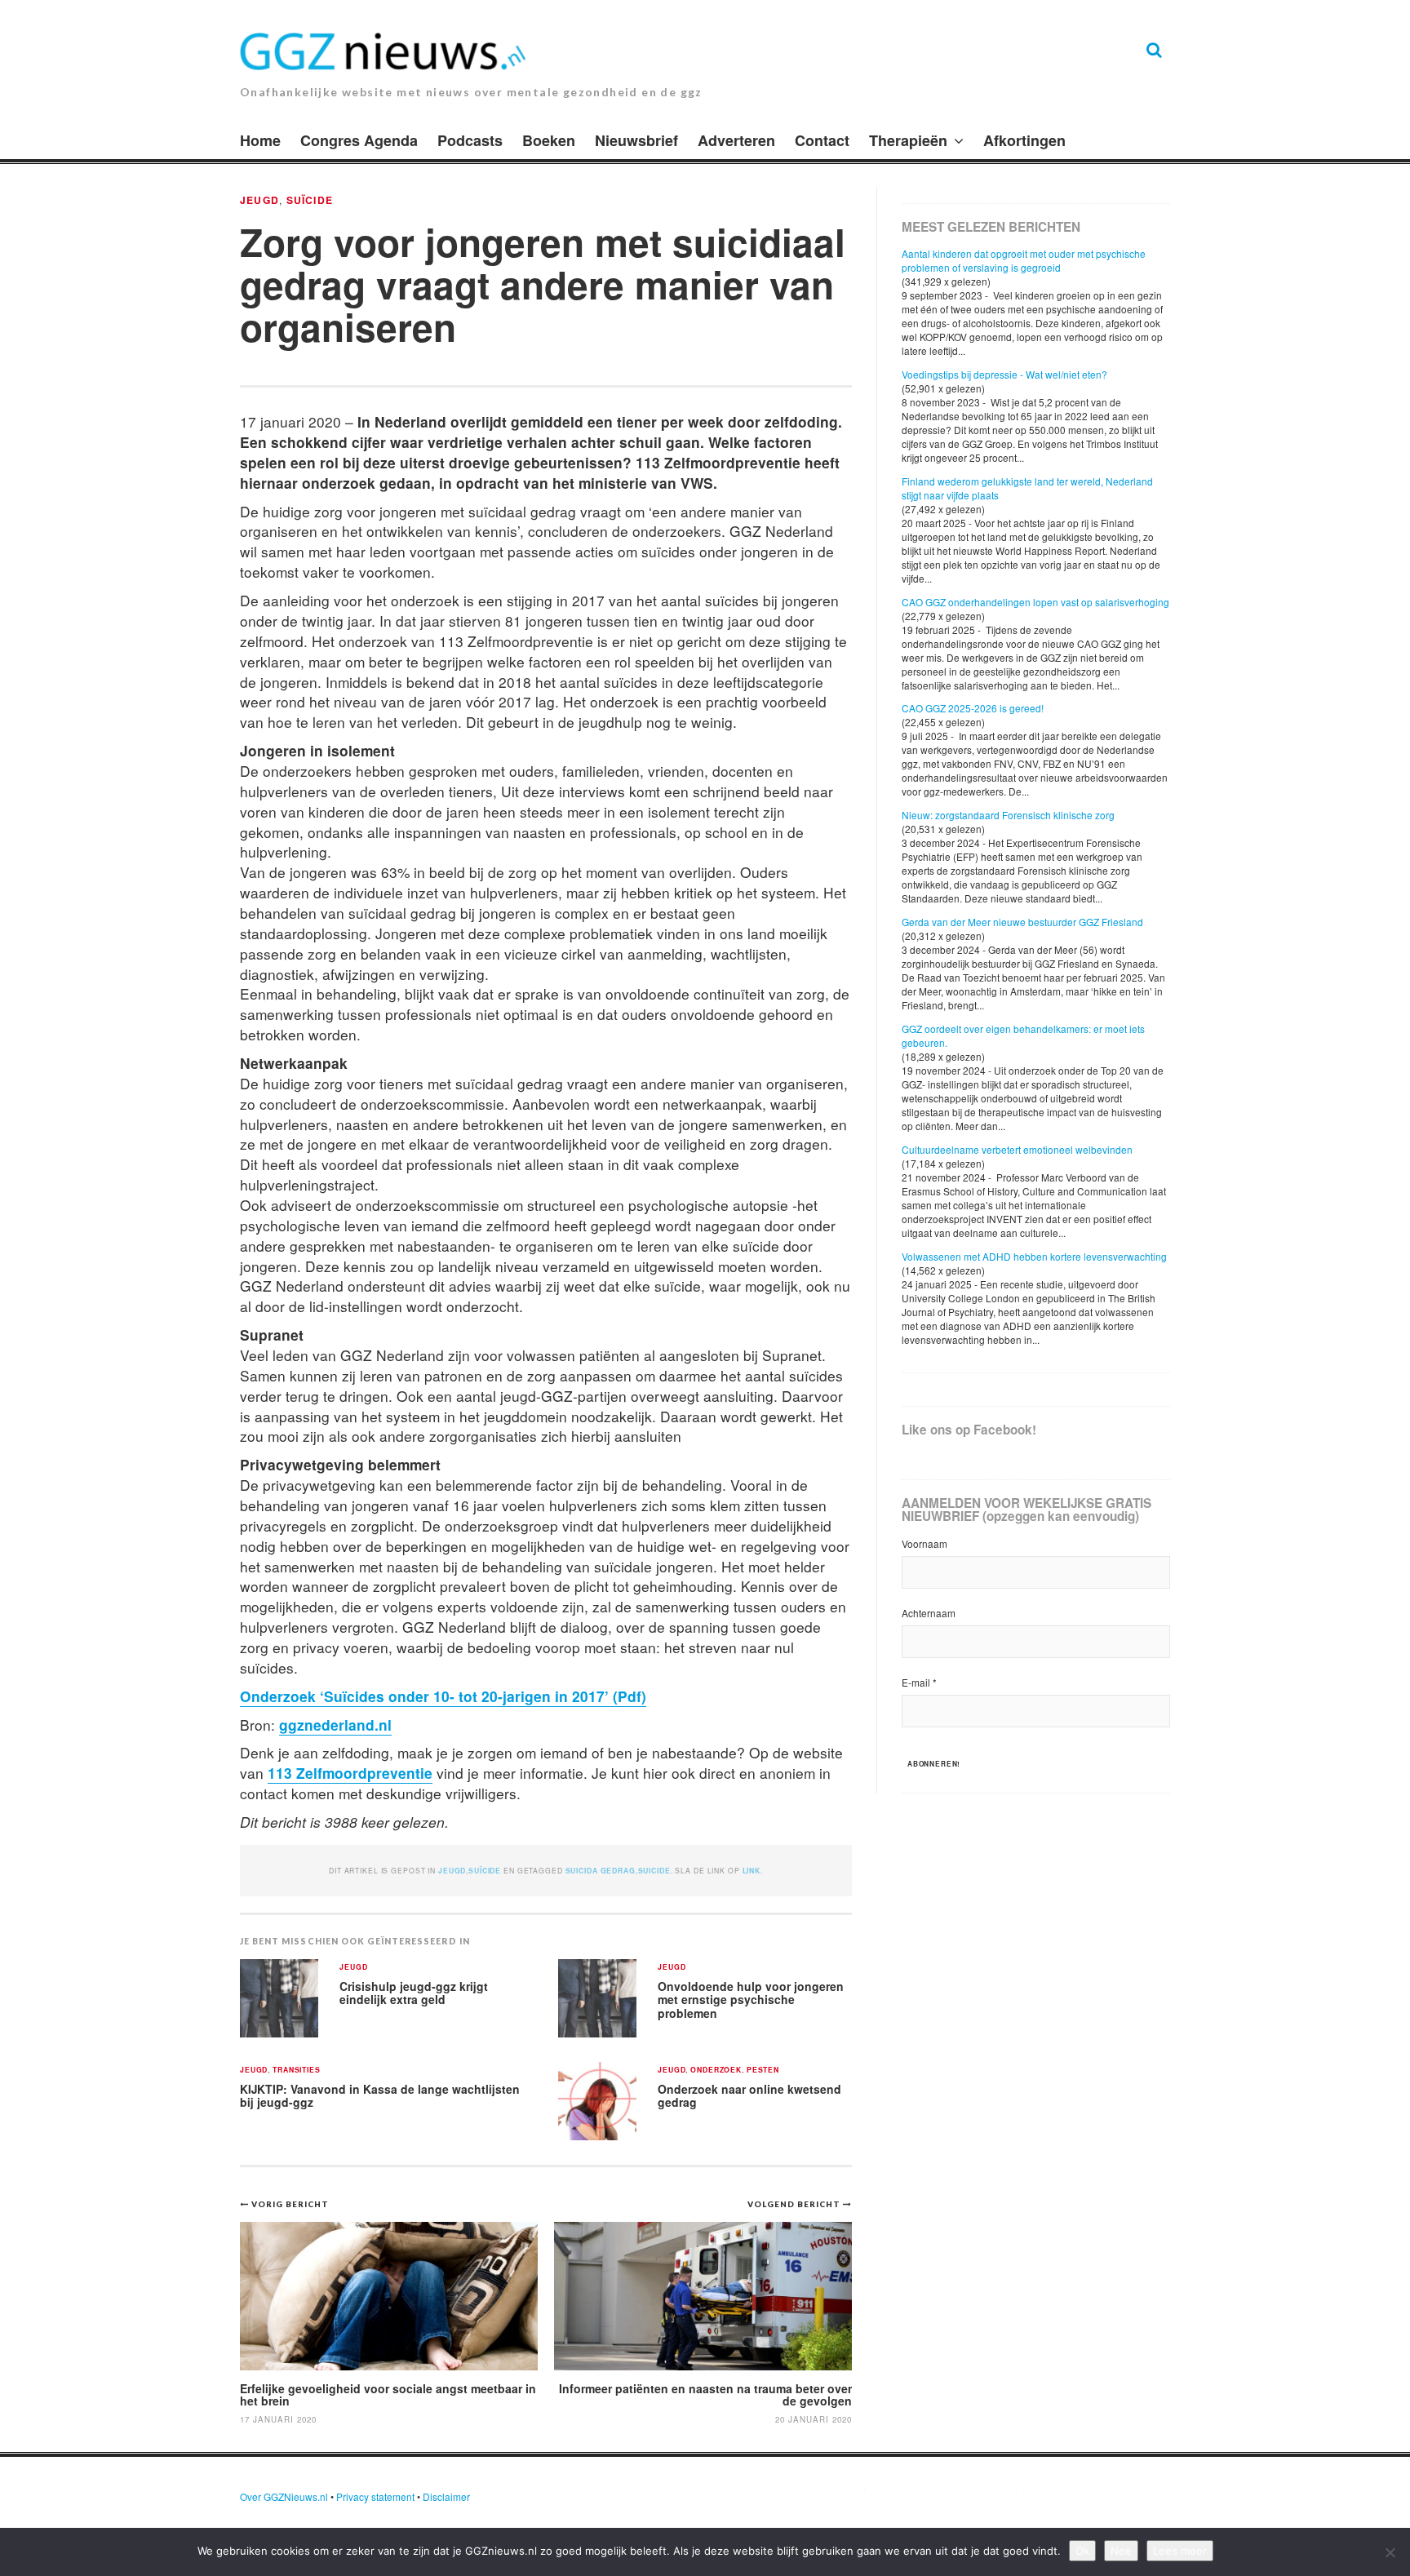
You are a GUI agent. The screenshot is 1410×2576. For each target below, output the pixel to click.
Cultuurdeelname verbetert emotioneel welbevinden (1017, 1149)
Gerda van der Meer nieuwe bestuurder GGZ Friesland (1022, 922)
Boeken (549, 140)
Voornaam (924, 1543)
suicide (654, 1871)
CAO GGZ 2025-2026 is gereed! (973, 708)
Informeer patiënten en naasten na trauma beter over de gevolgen (705, 2394)
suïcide (310, 200)
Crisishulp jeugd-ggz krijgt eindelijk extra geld (414, 1993)
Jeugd (259, 200)
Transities (297, 2071)
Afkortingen (1024, 140)
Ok (1082, 2551)
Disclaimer (446, 2496)
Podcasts (470, 140)
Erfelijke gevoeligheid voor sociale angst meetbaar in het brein (388, 2394)
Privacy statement (375, 2496)
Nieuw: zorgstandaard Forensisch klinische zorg (1008, 815)
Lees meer (1180, 2551)
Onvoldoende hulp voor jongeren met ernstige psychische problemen (751, 2000)
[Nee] (1390, 2552)
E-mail (919, 1682)
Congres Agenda (359, 140)
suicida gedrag (601, 1871)
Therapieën (908, 140)
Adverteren (736, 140)
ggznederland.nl (335, 1725)
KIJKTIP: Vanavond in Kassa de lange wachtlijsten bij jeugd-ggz (380, 2096)
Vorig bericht (290, 2204)
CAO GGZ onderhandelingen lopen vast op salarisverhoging (1035, 602)
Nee (1121, 2551)
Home (260, 140)
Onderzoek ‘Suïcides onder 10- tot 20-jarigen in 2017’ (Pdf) (443, 1696)
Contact (822, 140)
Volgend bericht (795, 2204)
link (752, 1871)
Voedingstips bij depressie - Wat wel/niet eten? (1004, 374)
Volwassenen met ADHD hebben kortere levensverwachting (1034, 1256)
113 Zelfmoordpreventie (350, 1773)
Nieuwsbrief (636, 140)
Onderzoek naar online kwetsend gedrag (749, 2096)
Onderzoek (716, 2071)
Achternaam (929, 1613)
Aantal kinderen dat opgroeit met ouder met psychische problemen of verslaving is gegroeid (1024, 260)
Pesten (763, 2071)
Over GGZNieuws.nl (284, 2496)
